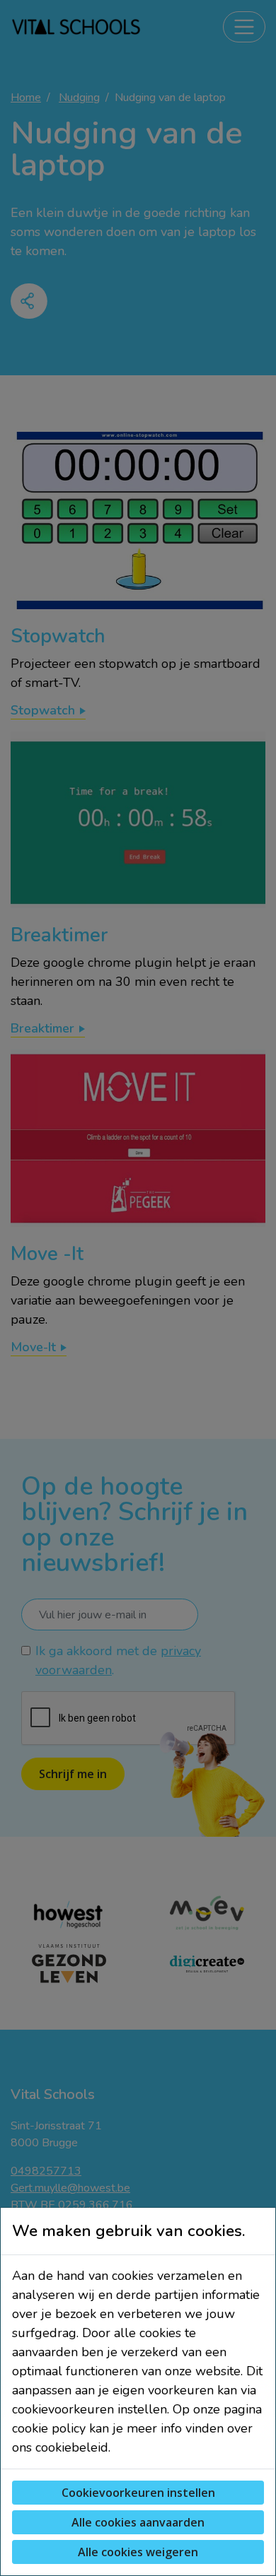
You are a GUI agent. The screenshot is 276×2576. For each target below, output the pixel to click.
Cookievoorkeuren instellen (138, 2493)
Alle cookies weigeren (138, 2552)
